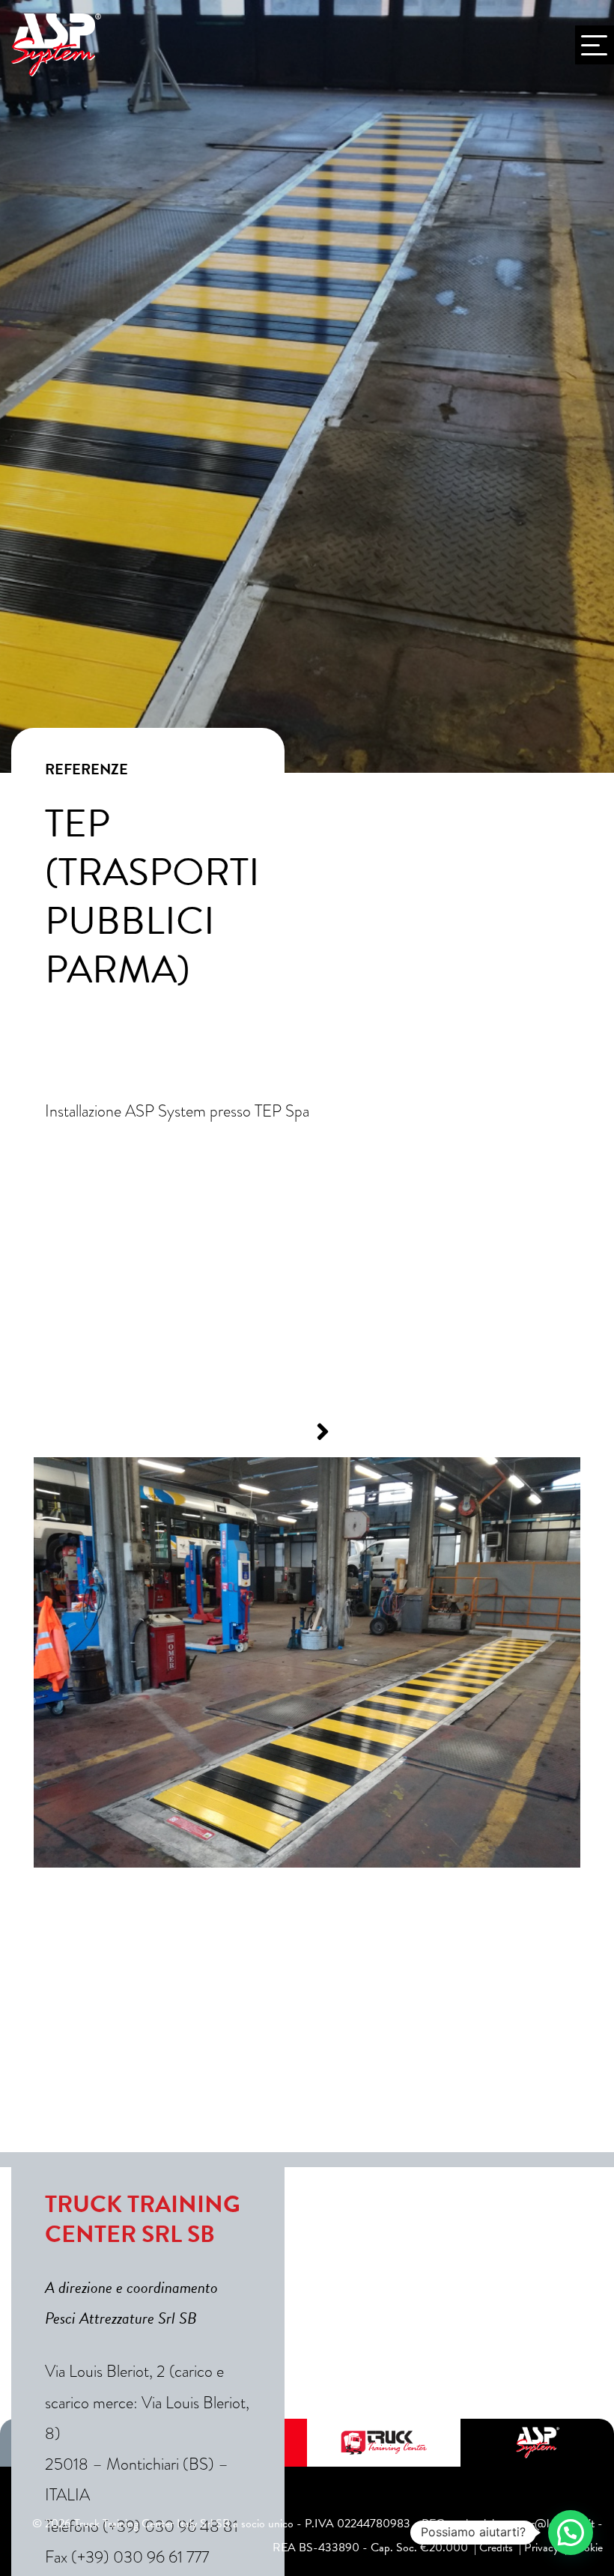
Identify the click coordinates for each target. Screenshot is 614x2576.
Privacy (541, 2548)
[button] (291, 1432)
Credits (496, 2548)
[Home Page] (56, 45)
